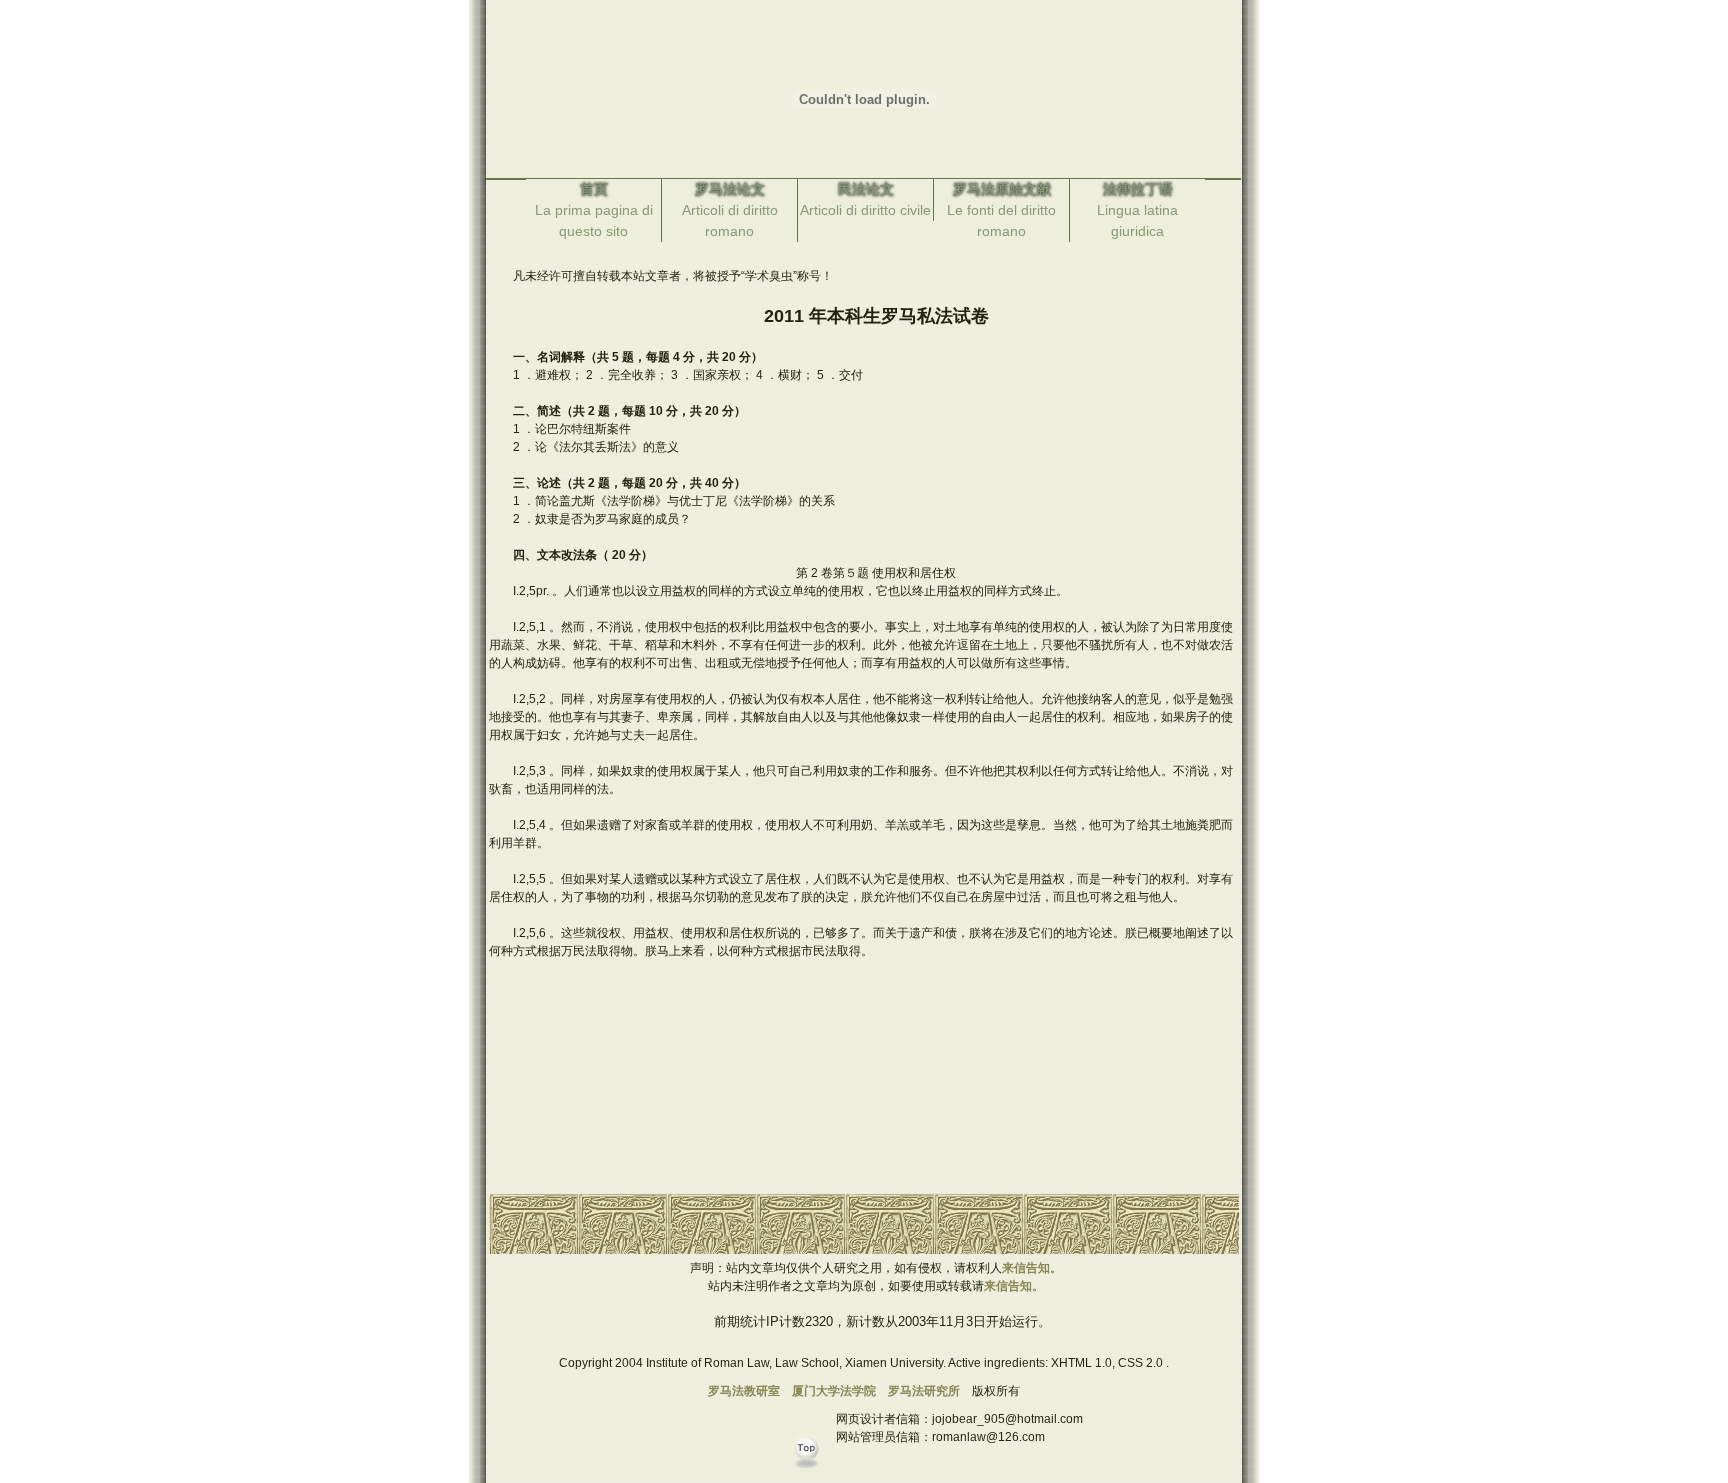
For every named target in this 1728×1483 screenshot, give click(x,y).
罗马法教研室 (744, 1391)
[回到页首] (809, 1474)
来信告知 (1026, 1268)
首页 (594, 189)
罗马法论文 (730, 189)
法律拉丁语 (1138, 189)
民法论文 (866, 189)
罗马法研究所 (924, 1391)
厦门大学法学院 (834, 1391)
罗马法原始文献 (1002, 189)
